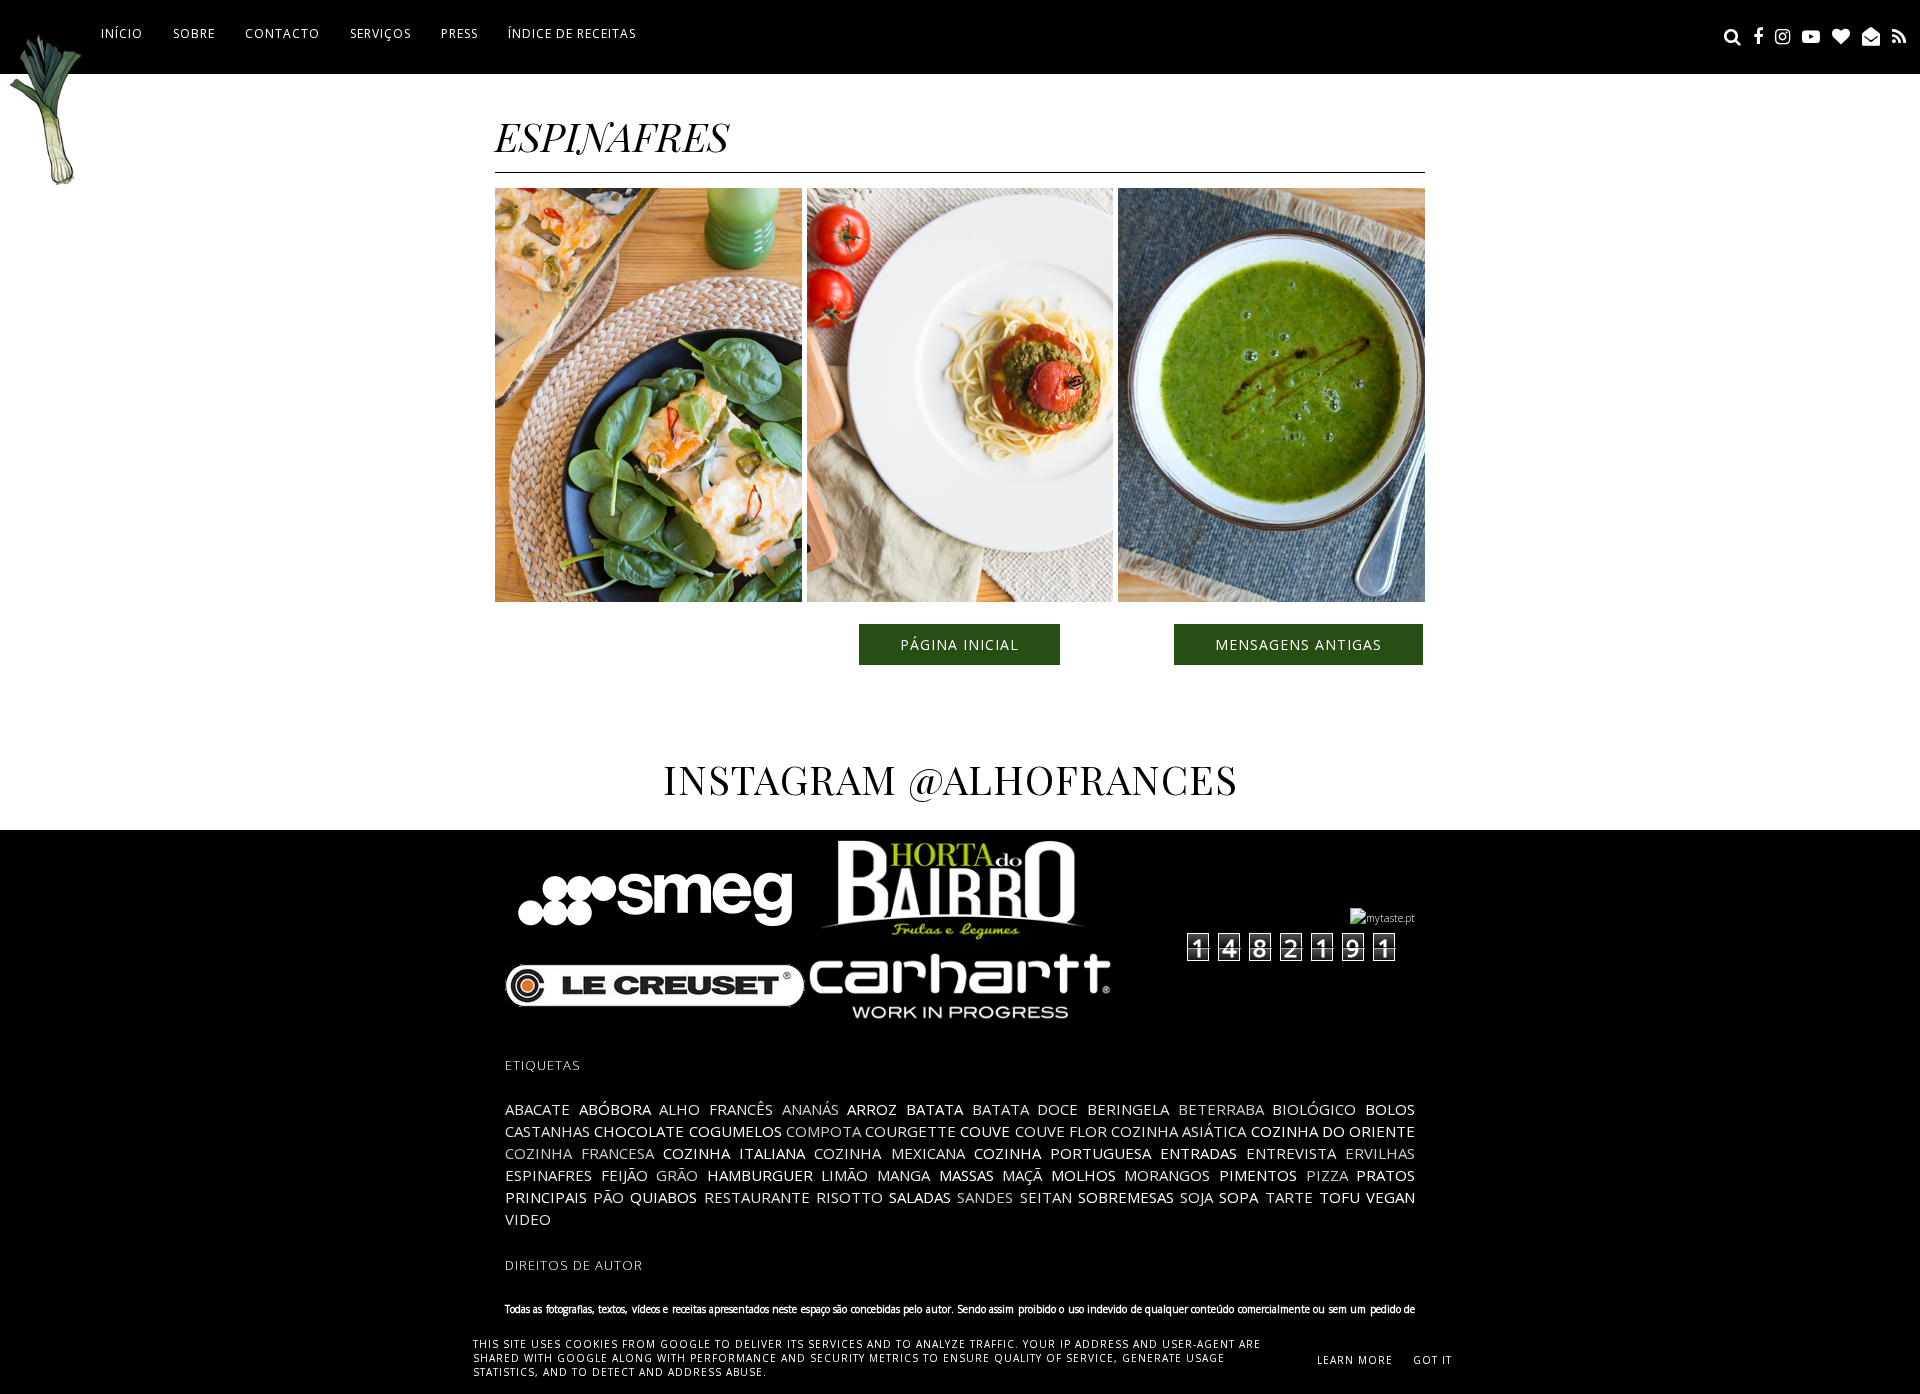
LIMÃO (844, 1175)
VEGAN (1390, 1197)
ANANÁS (810, 1109)
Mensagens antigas (1298, 644)
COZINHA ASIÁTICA (1178, 1131)
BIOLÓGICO (1314, 1109)
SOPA (1238, 1197)
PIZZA (1327, 1175)
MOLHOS (1083, 1175)
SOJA (1196, 1197)
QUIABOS (663, 1197)
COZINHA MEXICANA (889, 1153)
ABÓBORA (615, 1109)
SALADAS (920, 1197)
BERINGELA (1128, 1109)
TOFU (1339, 1197)
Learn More (1355, 1360)
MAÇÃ (1022, 1175)
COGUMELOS (735, 1131)
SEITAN (1046, 1197)
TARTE (1289, 1197)
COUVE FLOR (1061, 1131)
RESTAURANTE (757, 1197)
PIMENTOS (1258, 1175)
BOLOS (1390, 1109)
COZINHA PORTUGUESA (1062, 1153)
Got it (1432, 1360)
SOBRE (194, 33)
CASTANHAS (547, 1131)
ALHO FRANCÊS (716, 1109)
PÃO (608, 1197)
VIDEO (528, 1219)
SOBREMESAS (1126, 1197)
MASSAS (966, 1175)
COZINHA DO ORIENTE (1333, 1131)
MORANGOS (1167, 1175)
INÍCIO (122, 33)
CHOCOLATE (639, 1131)
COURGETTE (910, 1131)
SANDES (985, 1197)
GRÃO (677, 1175)
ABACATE (537, 1109)
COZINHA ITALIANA (734, 1153)
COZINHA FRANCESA (579, 1153)
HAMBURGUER (760, 1175)
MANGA (903, 1175)
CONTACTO (282, 33)
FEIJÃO (624, 1175)
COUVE (985, 1131)
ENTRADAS (1198, 1153)
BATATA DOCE (1025, 1109)
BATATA (934, 1109)
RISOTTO (849, 1197)
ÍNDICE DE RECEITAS (572, 33)
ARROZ (872, 1109)
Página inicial (959, 644)
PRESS (459, 33)
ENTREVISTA (1291, 1153)
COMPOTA (823, 1131)
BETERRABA (1221, 1109)
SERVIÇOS (380, 33)
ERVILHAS (1380, 1153)
